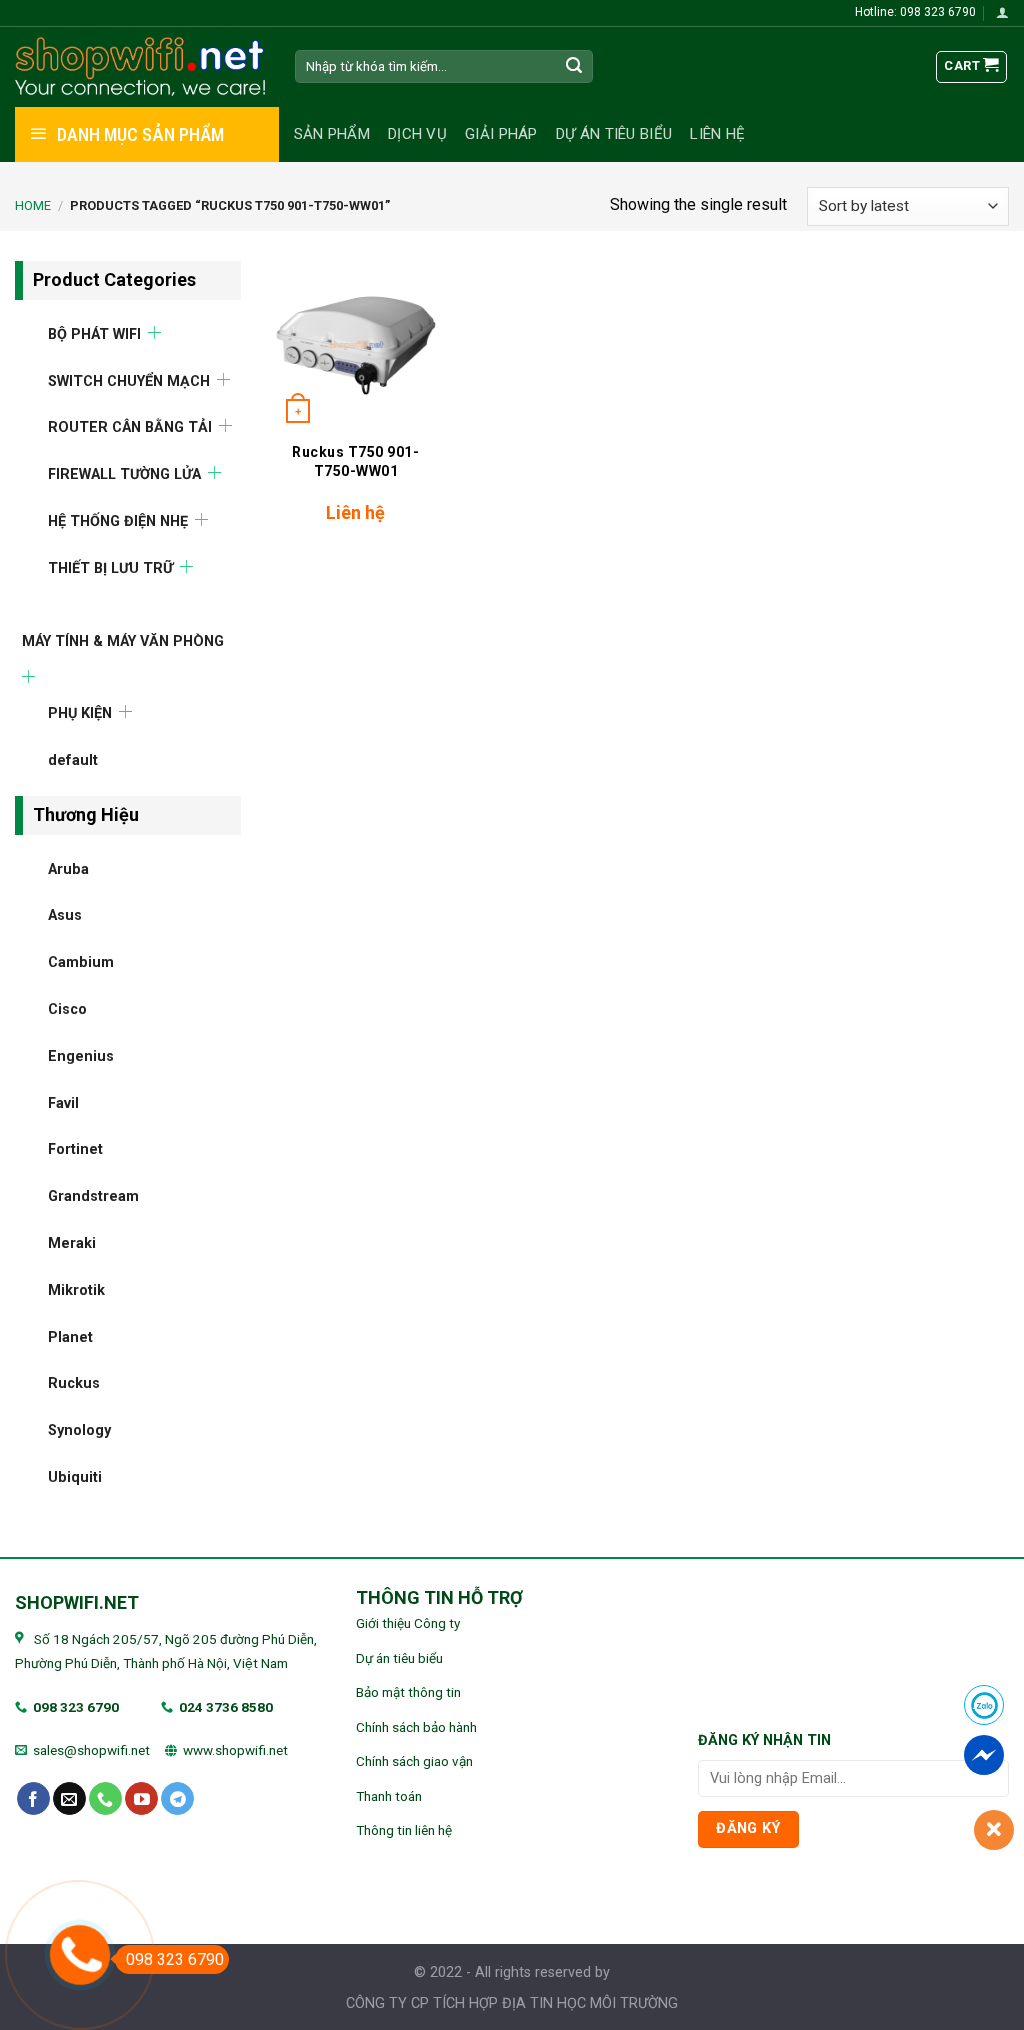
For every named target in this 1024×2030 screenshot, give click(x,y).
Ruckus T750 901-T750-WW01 (355, 461)
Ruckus (74, 1383)
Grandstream (93, 1196)
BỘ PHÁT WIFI (94, 333)
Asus (65, 915)
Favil (63, 1102)
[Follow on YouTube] (141, 1799)
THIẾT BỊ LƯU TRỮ (110, 567)
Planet (70, 1336)
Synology (79, 1430)
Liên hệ (717, 134)
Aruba (68, 868)
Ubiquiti (75, 1476)
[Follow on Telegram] (177, 1799)
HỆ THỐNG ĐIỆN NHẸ (118, 520)
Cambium (81, 962)
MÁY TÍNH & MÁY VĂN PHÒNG (123, 640)
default (73, 760)
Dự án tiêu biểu (614, 134)
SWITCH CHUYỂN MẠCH (129, 380)
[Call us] (105, 1799)
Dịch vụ (417, 134)
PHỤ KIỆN (80, 713)
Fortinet (75, 1149)
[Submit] (574, 67)
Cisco (67, 1009)
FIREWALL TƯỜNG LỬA (124, 474)
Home (33, 205)
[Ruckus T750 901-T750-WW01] (356, 346)
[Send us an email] (69, 1799)
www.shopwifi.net (235, 1750)
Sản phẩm (332, 134)
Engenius (81, 1055)
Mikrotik (76, 1289)
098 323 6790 (76, 1707)
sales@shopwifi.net (91, 1750)
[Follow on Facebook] (33, 1799)
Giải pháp (501, 134)
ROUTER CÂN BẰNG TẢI (130, 427)
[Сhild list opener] (154, 331)
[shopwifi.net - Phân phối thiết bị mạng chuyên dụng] (140, 67)
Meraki (72, 1243)
